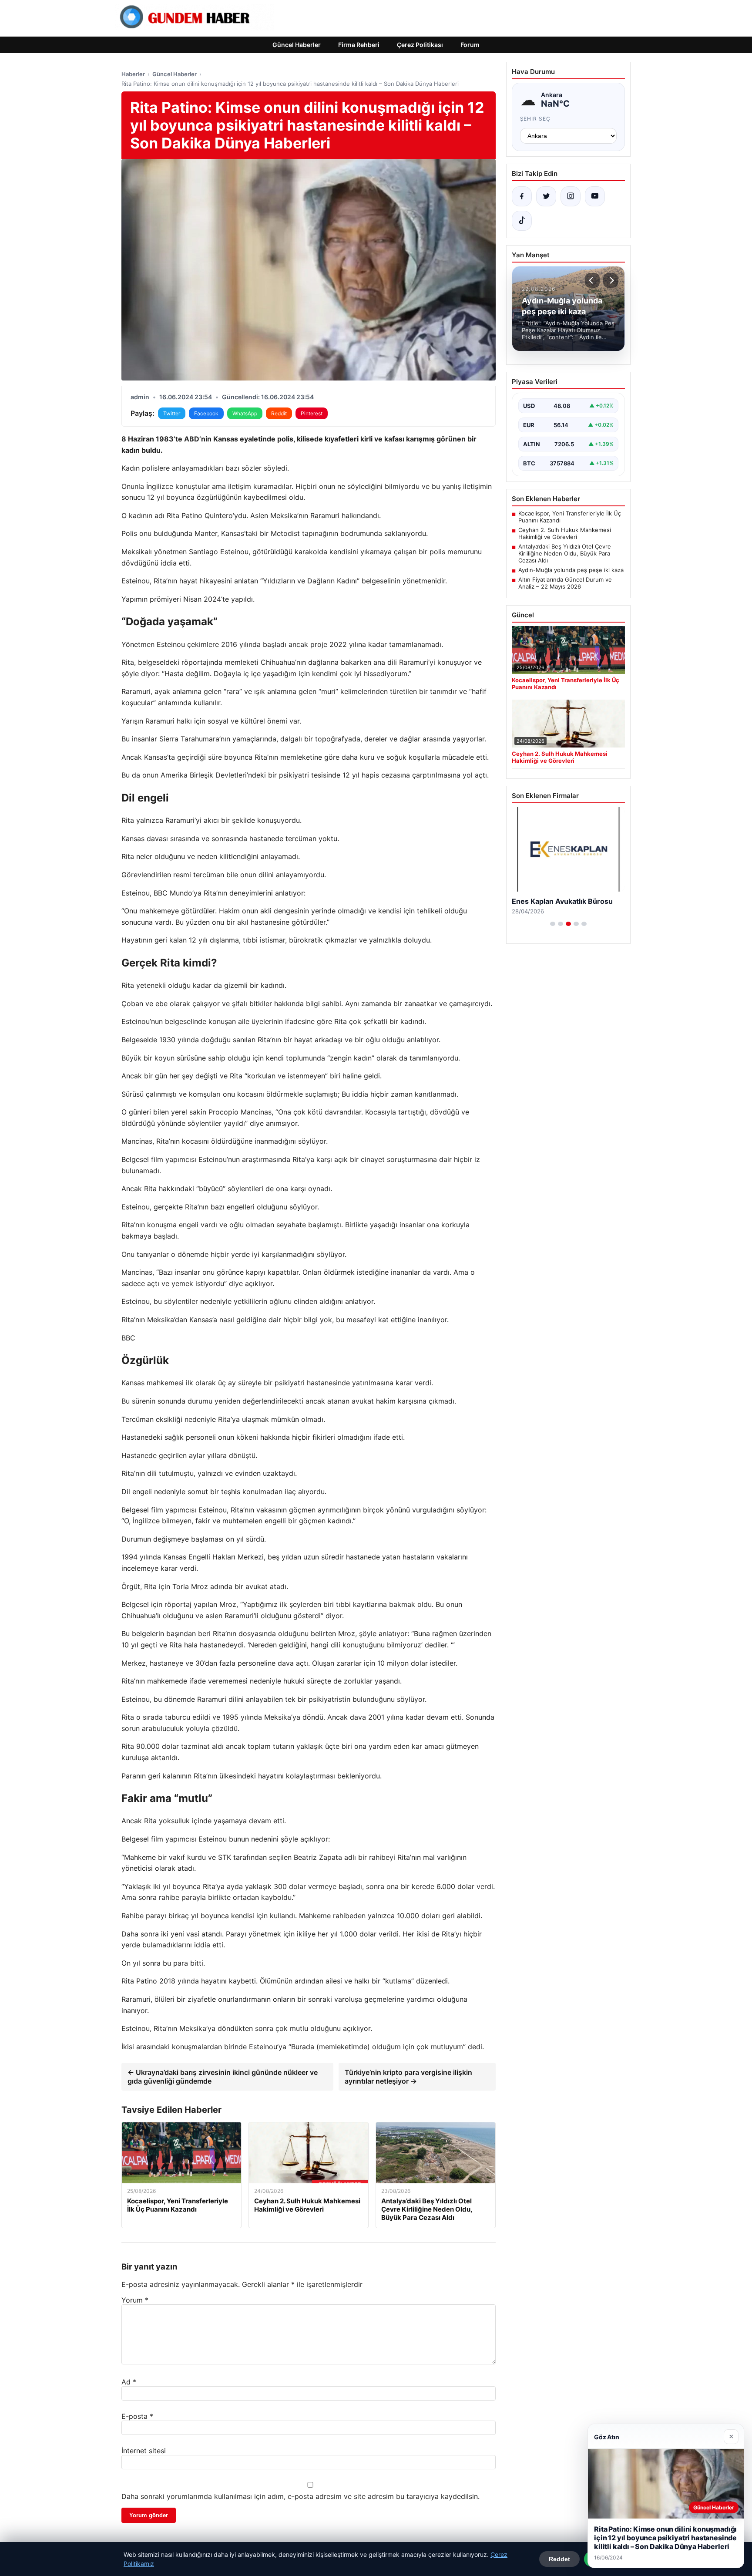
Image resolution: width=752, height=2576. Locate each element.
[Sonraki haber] (611, 280)
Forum (470, 45)
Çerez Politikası (420, 45)
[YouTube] (595, 196)
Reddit (279, 413)
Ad (129, 2382)
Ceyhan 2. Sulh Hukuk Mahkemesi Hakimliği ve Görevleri (565, 533)
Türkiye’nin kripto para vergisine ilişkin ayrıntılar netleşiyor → (408, 2077)
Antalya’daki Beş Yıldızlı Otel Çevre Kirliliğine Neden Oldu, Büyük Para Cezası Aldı (565, 553)
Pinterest (312, 413)
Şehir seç (535, 119)
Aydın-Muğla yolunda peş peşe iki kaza (571, 570)
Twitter (172, 413)
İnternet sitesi (144, 2451)
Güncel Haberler (297, 45)
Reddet (559, 2559)
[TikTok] (522, 221)
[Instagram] (571, 196)
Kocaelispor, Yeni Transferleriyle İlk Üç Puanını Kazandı (570, 517)
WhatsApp (245, 413)
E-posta (137, 2416)
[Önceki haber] (592, 280)
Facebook (206, 413)
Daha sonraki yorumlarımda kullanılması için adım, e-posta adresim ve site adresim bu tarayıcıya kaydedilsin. (300, 2496)
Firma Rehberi (359, 45)
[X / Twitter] (546, 196)
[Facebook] (522, 196)
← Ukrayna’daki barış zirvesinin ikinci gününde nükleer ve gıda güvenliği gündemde (223, 2077)
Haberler (133, 74)
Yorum (135, 2300)
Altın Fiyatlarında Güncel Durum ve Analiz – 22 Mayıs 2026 (565, 583)
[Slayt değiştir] (553, 924)
